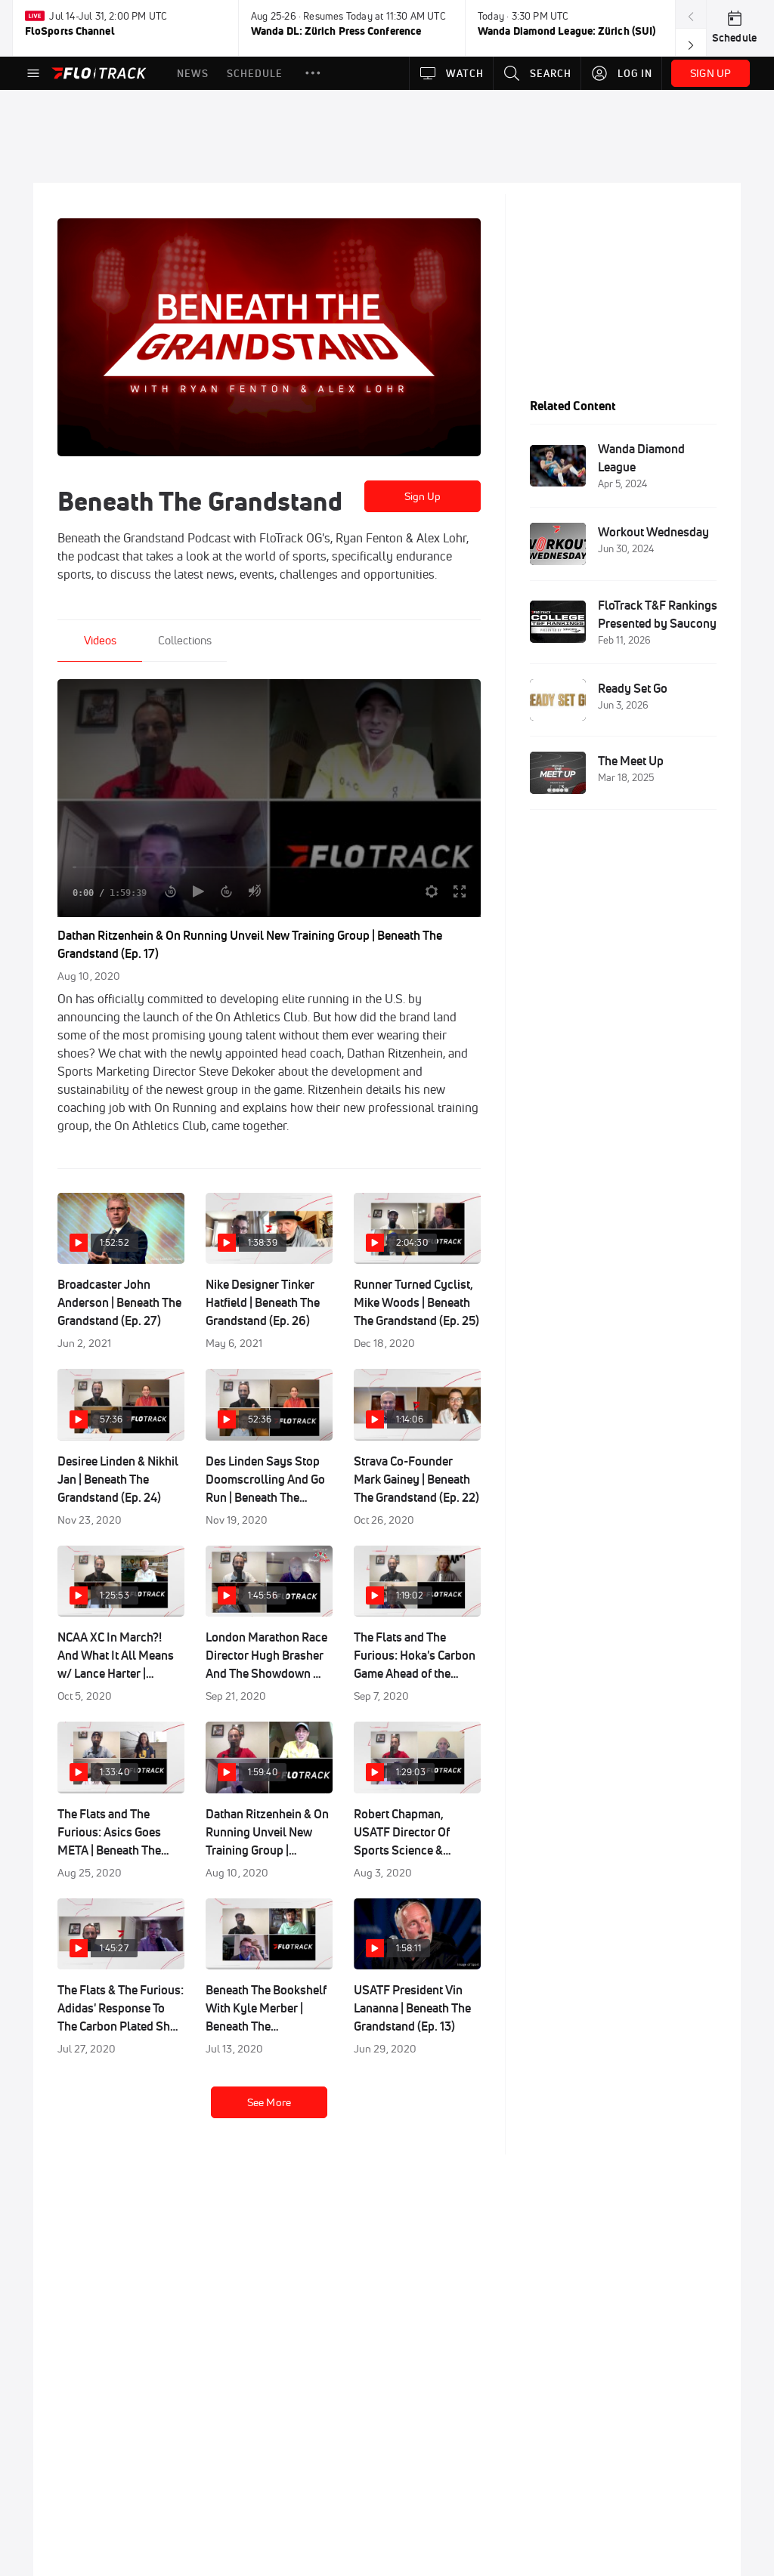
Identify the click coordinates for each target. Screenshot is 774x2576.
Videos (100, 640)
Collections (185, 640)
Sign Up (423, 496)
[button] (313, 73)
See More (269, 2102)
